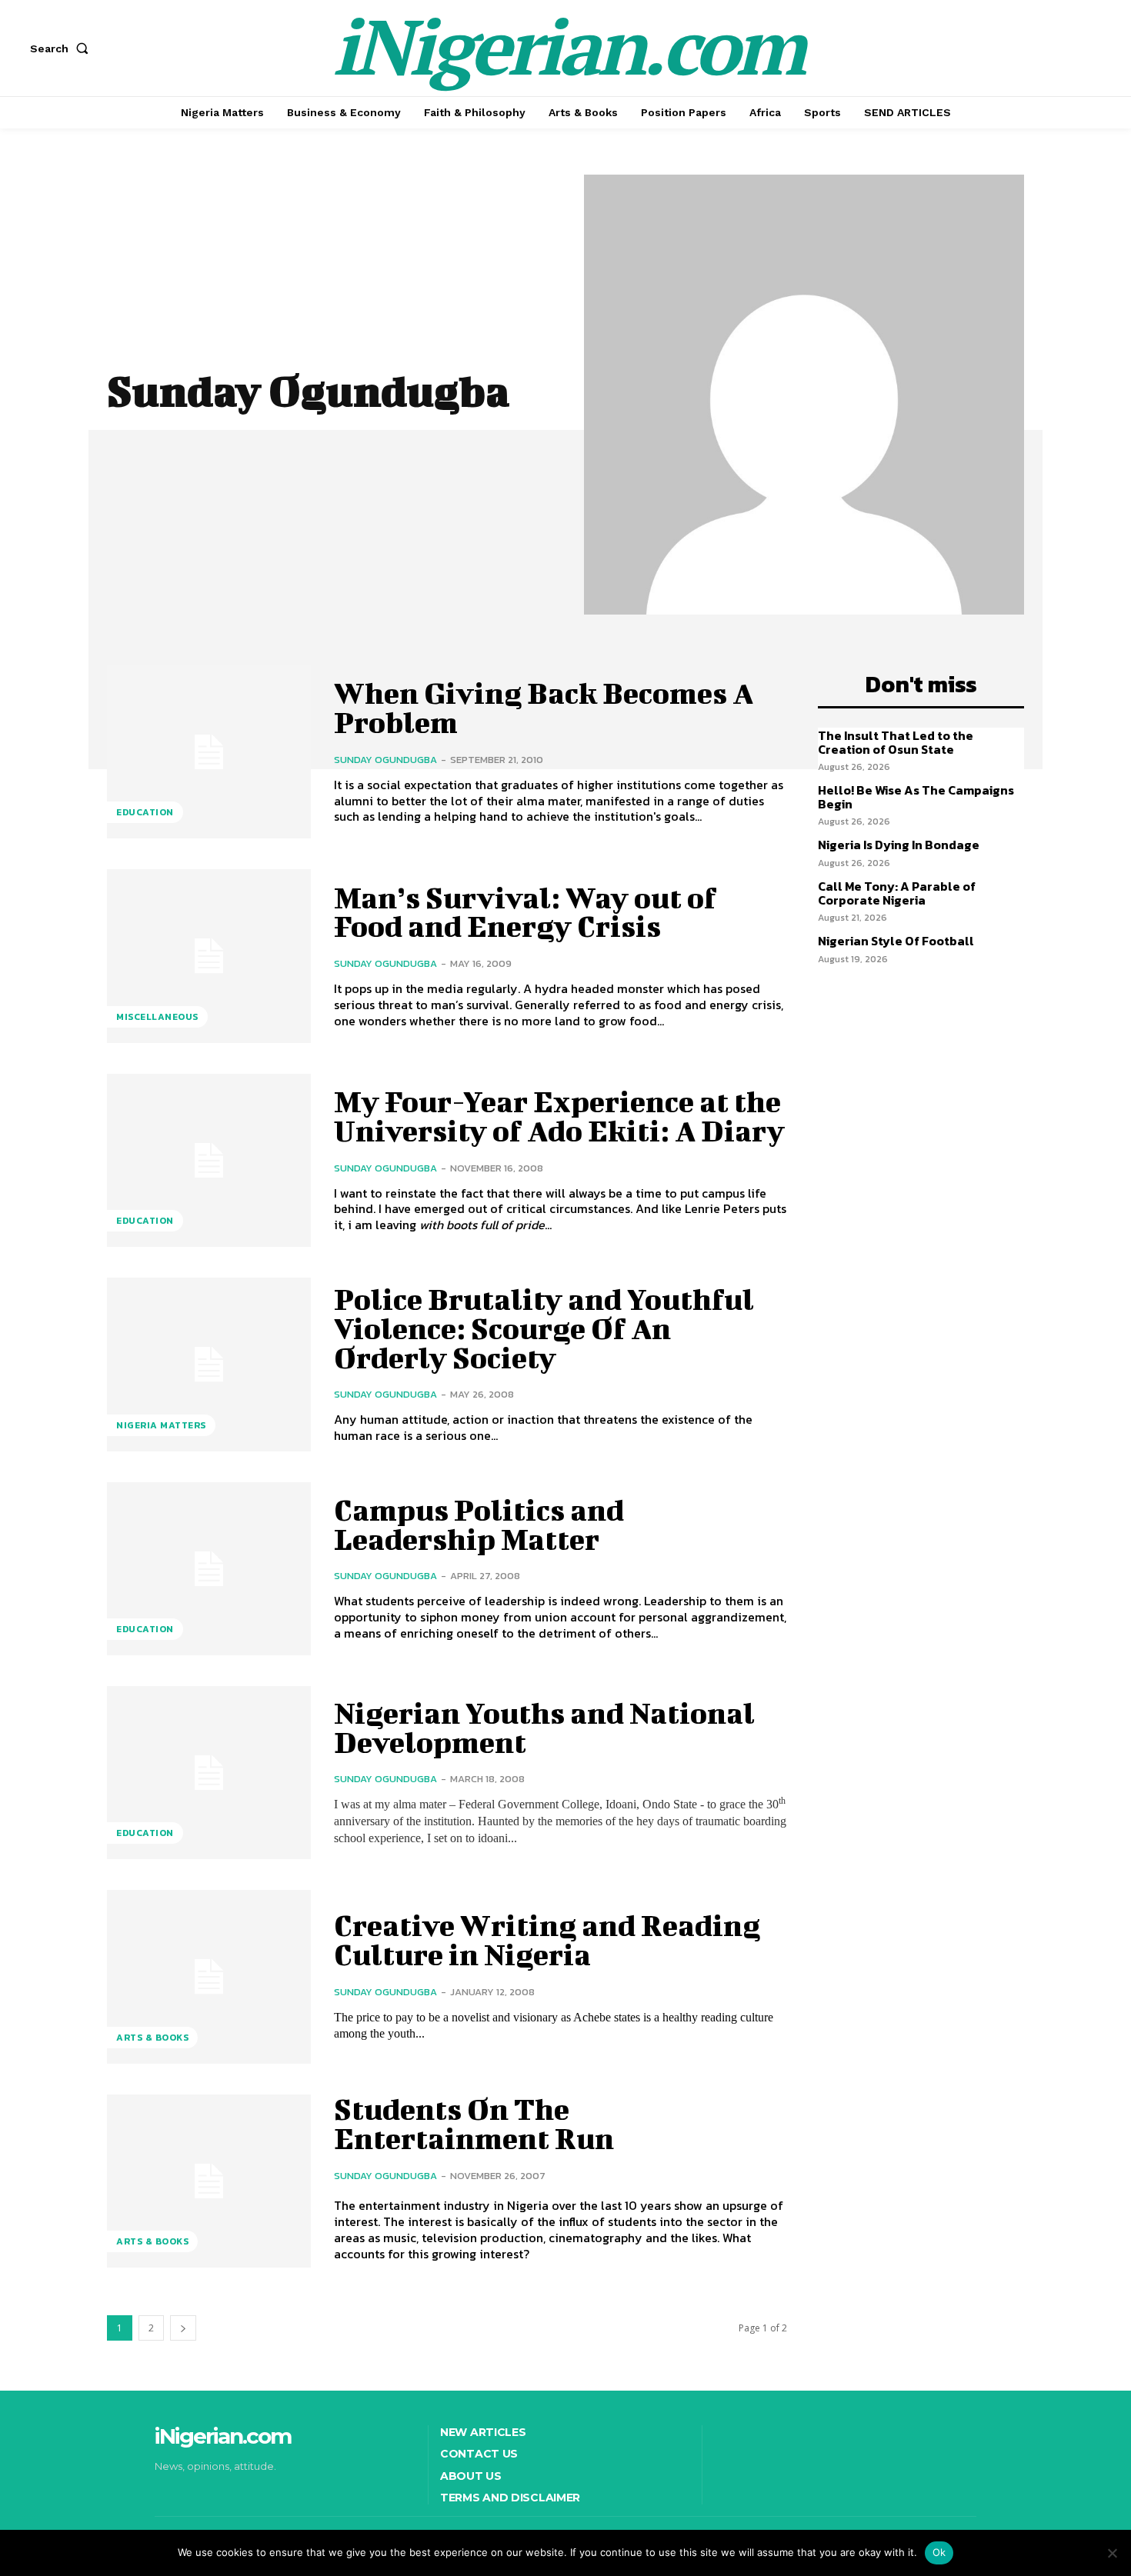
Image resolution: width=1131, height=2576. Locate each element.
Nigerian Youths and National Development (544, 1728)
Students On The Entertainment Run (474, 2124)
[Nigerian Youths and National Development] (209, 1773)
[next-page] (183, 2328)
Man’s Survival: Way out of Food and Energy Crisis (525, 912)
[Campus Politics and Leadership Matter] (209, 1569)
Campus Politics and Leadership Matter (479, 1525)
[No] (1112, 2553)
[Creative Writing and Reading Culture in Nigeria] (209, 1976)
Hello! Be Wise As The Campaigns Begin (916, 797)
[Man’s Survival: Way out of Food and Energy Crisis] (209, 956)
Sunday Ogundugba (385, 760)
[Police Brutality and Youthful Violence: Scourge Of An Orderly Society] (209, 1364)
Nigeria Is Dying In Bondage (899, 845)
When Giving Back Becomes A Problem (544, 708)
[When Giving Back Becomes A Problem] (209, 752)
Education (145, 812)
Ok (939, 2552)
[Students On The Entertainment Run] (209, 2181)
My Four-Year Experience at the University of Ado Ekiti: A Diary (559, 1116)
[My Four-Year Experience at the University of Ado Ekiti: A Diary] (209, 1160)
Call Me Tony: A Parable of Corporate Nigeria (897, 893)
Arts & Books (152, 2038)
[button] (62, 48)
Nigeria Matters (161, 1425)
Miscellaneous (157, 1017)
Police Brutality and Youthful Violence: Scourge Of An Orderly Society (544, 1328)
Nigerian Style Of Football (896, 941)
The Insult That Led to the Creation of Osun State (896, 742)
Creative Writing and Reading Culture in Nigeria (547, 1940)
